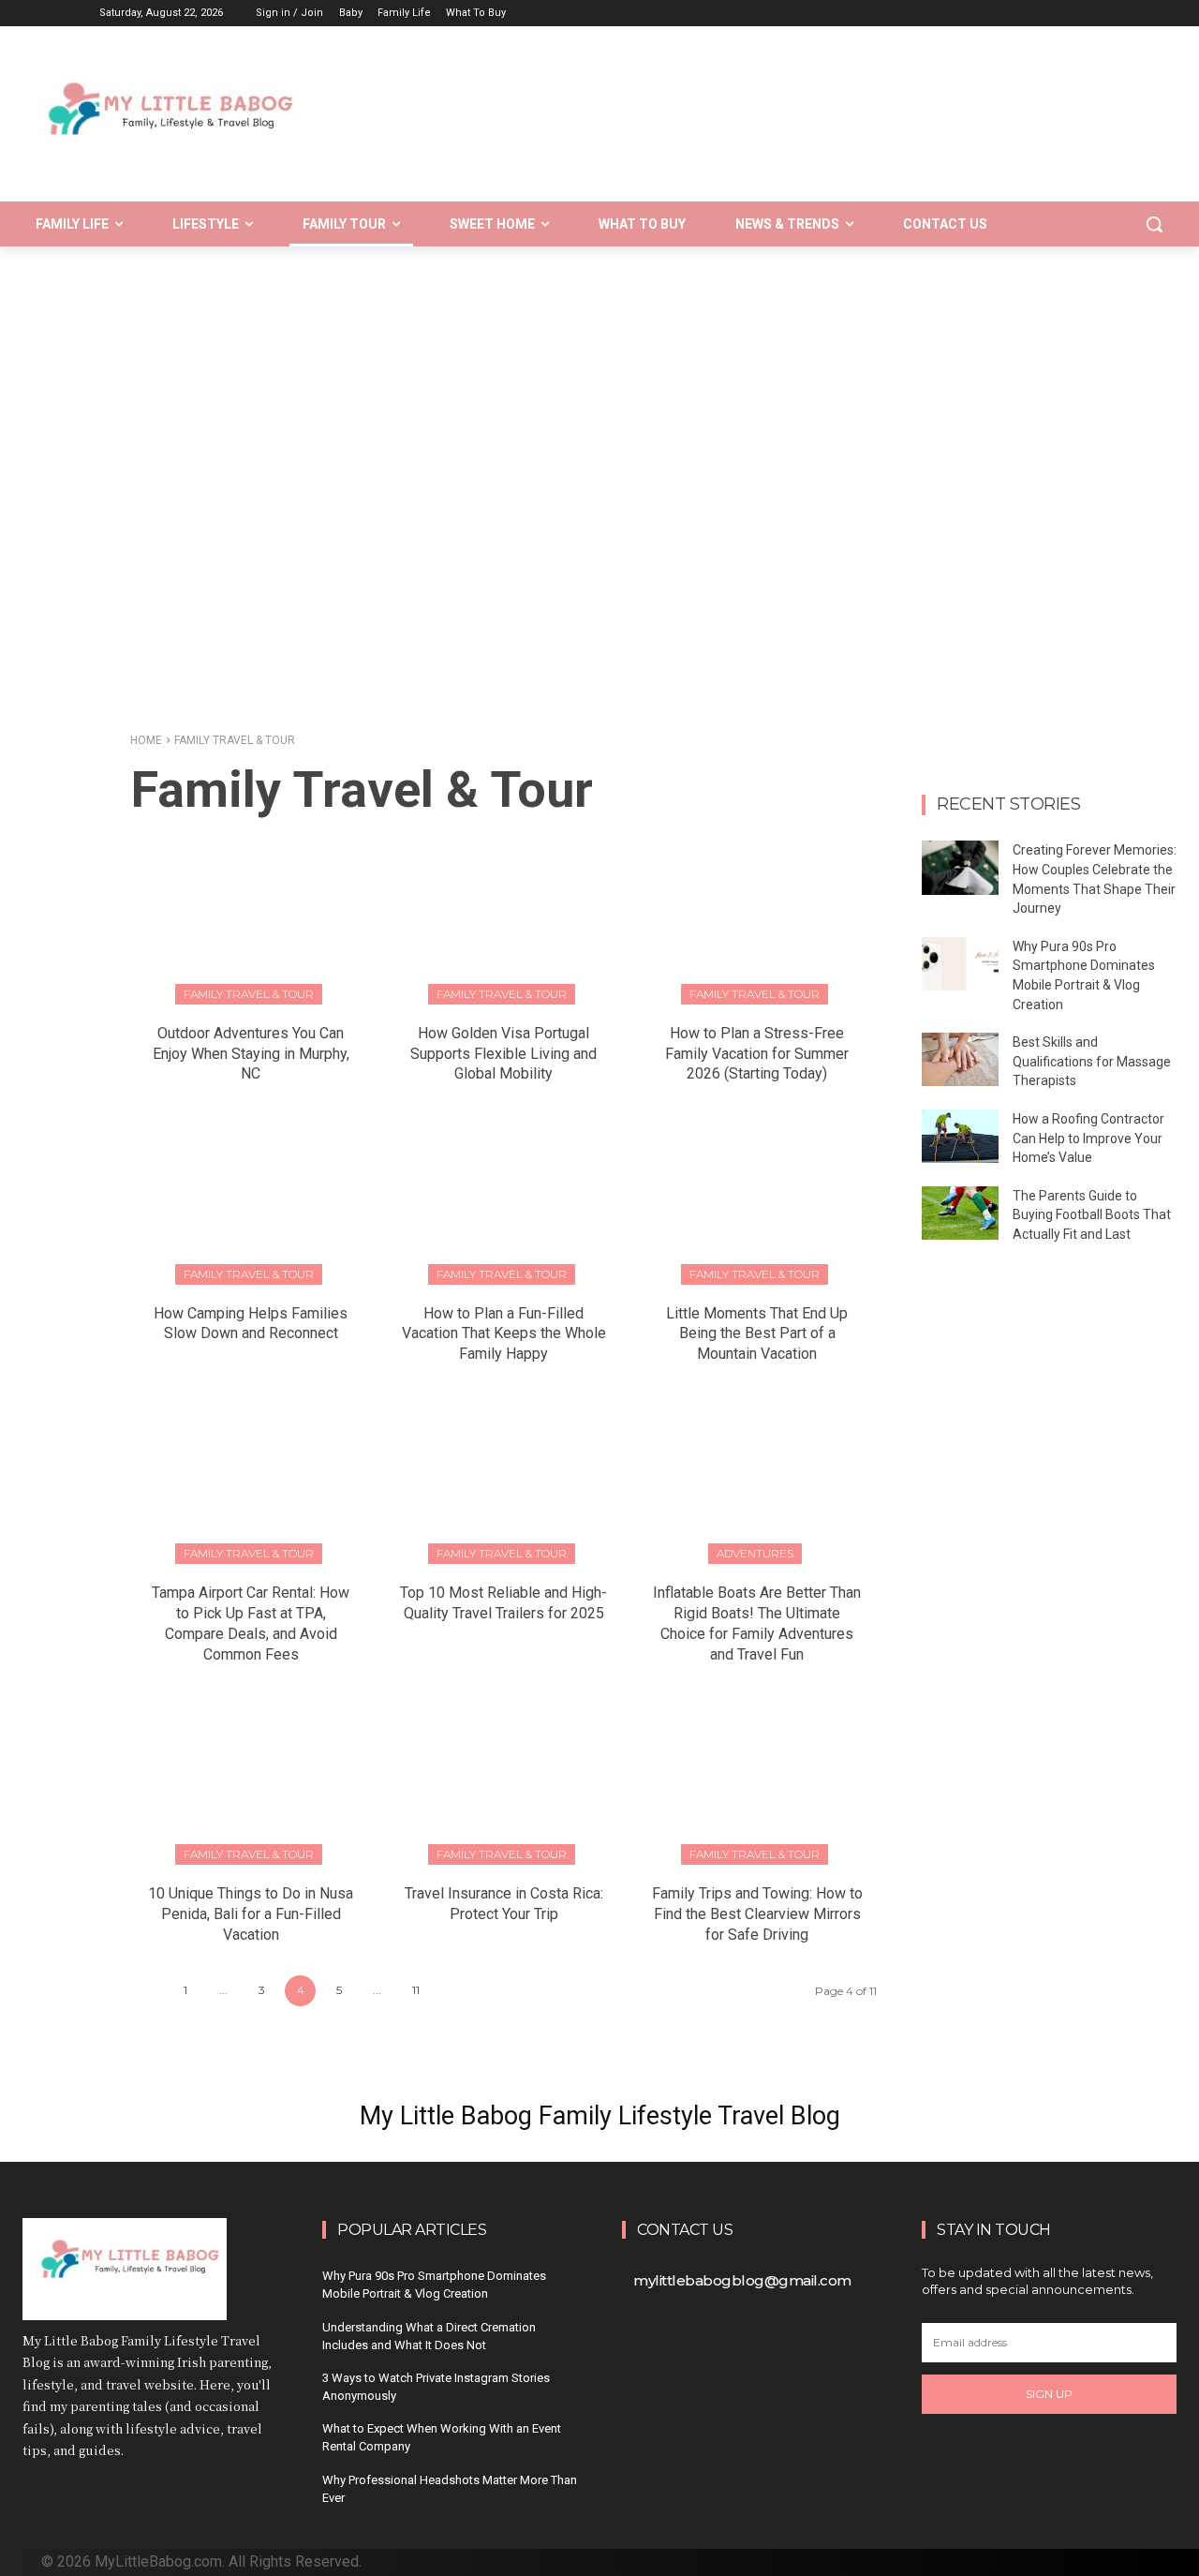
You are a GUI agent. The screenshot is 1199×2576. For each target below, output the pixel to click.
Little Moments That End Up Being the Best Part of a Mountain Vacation (757, 1334)
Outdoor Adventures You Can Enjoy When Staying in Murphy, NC (251, 1054)
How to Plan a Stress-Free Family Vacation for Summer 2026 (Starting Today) (757, 1054)
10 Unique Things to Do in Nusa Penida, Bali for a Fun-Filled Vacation (251, 1914)
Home (146, 740)
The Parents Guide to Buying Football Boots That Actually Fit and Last (1092, 1215)
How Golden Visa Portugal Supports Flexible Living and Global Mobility (503, 1054)
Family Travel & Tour (249, 994)
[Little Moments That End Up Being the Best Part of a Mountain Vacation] (757, 1198)
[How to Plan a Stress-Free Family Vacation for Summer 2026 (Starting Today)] (757, 918)
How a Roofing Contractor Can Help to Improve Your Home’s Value (1088, 1138)
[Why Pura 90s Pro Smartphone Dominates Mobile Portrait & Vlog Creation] (960, 964)
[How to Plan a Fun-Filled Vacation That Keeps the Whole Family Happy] (503, 1198)
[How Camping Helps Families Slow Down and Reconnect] (251, 1198)
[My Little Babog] (196, 123)
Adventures (755, 1553)
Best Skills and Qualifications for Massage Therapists (1092, 1061)
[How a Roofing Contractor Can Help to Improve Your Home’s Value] (960, 1136)
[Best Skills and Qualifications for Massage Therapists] (960, 1059)
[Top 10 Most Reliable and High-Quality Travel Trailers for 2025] (503, 1478)
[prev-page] (147, 1991)
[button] (1154, 224)
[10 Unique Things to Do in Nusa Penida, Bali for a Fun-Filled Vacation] (251, 1779)
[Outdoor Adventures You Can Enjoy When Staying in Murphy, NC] (251, 918)
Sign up (1049, 2394)
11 (416, 1990)
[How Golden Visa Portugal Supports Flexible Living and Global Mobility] (503, 918)
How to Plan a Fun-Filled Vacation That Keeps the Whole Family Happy (504, 1334)
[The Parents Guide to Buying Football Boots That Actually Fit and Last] (960, 1213)
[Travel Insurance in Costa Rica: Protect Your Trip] (503, 1779)
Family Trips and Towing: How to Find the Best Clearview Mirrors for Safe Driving (757, 1914)
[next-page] (454, 1991)
